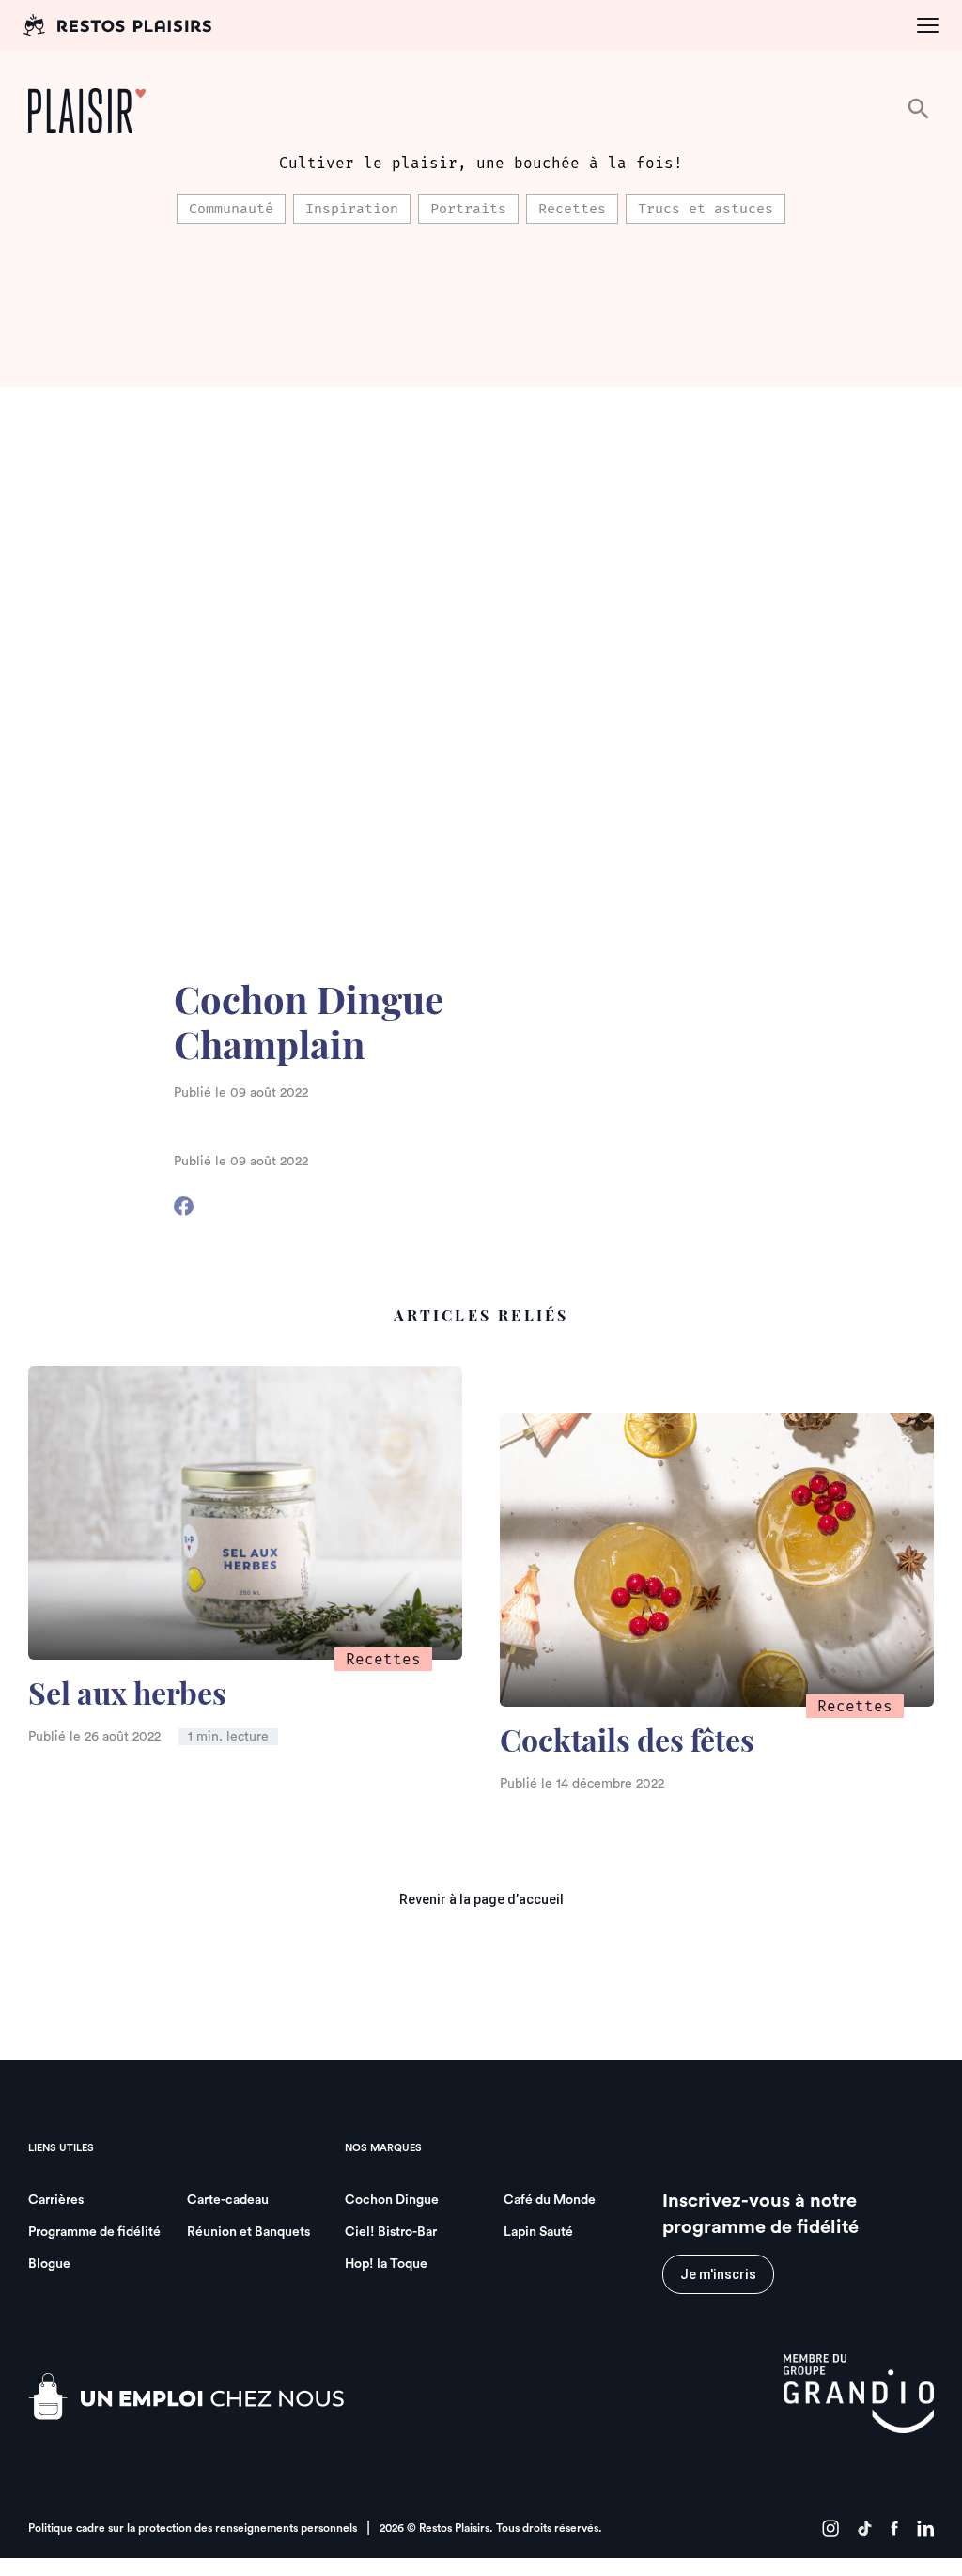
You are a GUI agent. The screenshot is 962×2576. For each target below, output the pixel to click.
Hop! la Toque (386, 2264)
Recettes (572, 209)
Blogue (49, 2264)
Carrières (56, 2200)
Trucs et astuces (706, 209)
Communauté (231, 209)
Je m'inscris (718, 2274)
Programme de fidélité (94, 2232)
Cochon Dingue (392, 2200)
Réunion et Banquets (248, 2232)
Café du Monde (550, 2200)
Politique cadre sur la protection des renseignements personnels (193, 2528)
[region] (481, 209)
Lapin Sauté (538, 2232)
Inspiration (352, 209)
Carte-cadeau (228, 2200)
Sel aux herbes (127, 1697)
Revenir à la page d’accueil (481, 1899)
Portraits (468, 209)
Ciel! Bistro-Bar (391, 2232)
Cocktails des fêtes (627, 1744)
